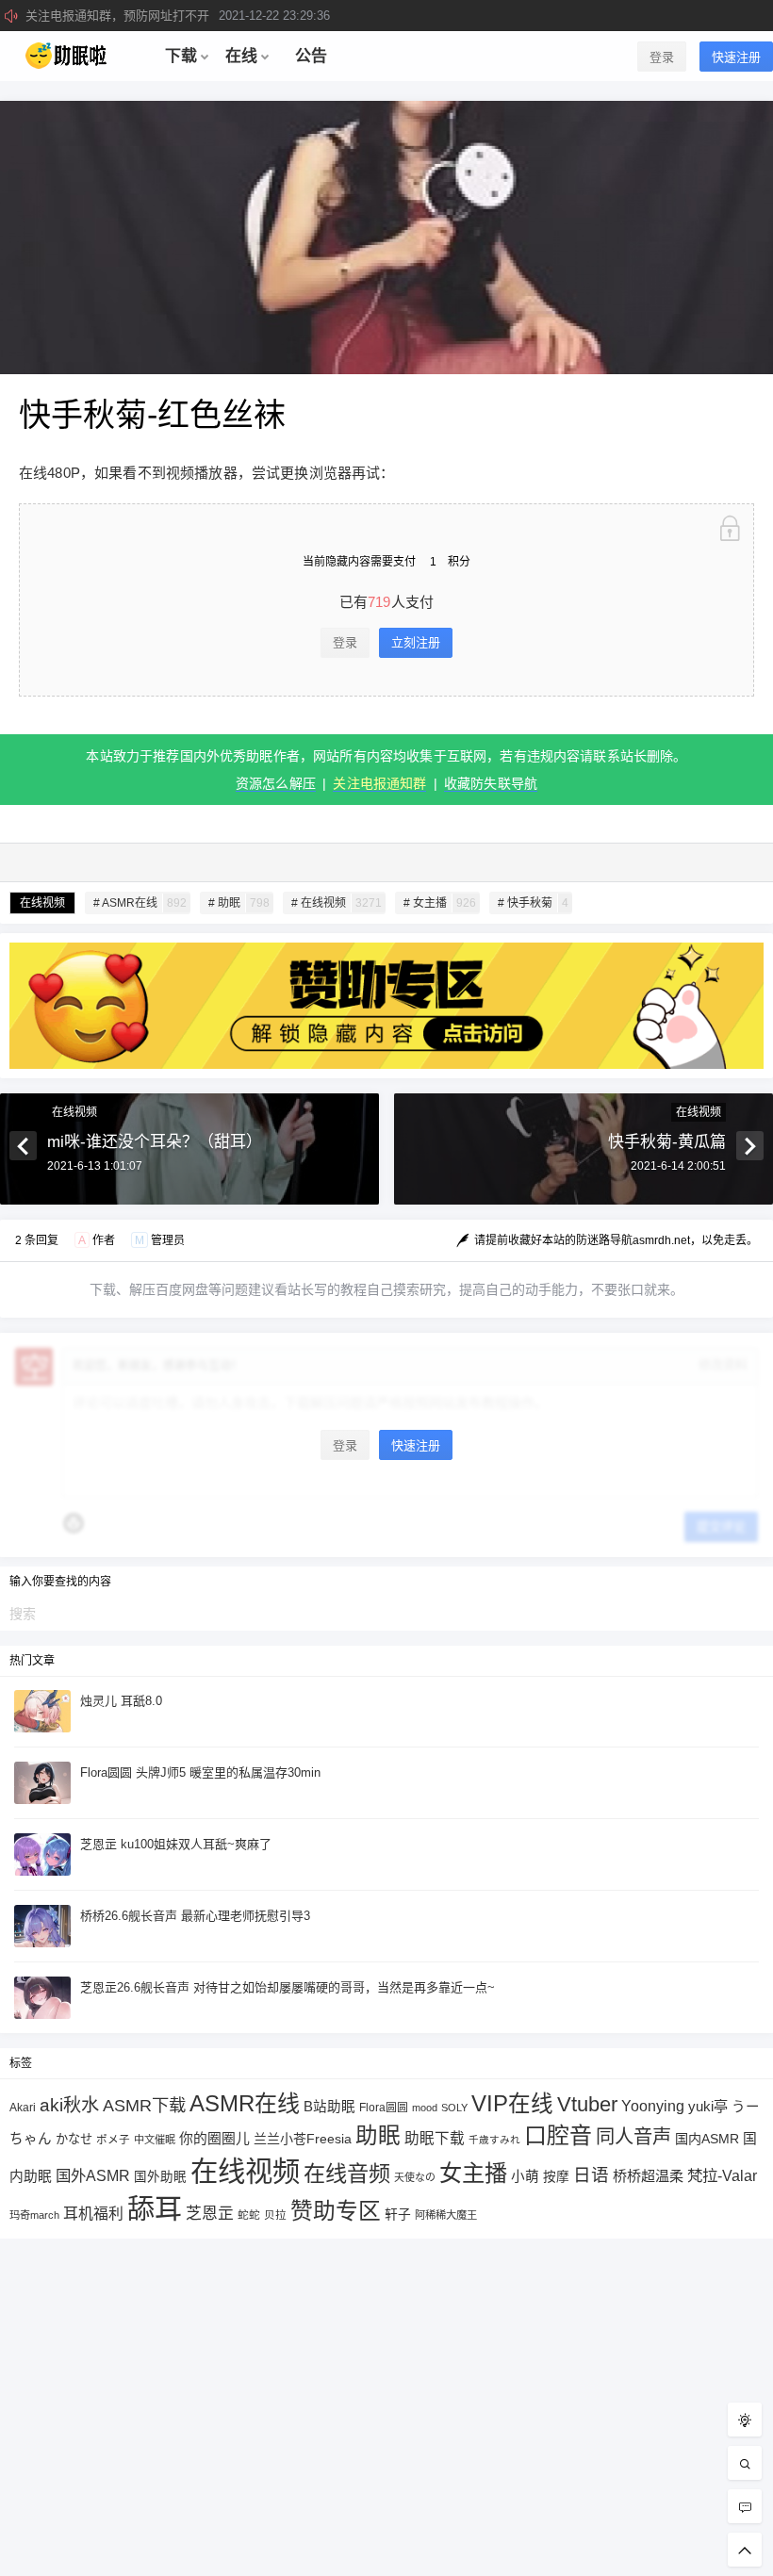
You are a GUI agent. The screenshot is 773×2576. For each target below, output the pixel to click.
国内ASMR (707, 2139)
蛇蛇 (249, 2215)
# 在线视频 (337, 903)
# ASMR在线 (140, 903)
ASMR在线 (245, 2103)
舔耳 (155, 2209)
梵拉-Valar (722, 2175)
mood (425, 2108)
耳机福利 (93, 2214)
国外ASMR (93, 2175)
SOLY (454, 2108)
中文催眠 (155, 2140)
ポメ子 (113, 2139)
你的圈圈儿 (214, 2139)
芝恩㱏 (210, 2214)
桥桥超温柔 (648, 2176)
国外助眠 (160, 2177)
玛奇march (34, 2215)
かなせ (74, 2139)
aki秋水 (69, 2105)
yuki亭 (708, 2106)
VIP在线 (512, 2104)
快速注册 (736, 57)
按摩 (556, 2177)
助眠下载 (435, 2138)
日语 (591, 2175)
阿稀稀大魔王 (446, 2215)
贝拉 (275, 2215)
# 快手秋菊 (533, 903)
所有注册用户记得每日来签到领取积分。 (196, 16)
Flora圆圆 (384, 2108)
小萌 (525, 2176)
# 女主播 (440, 903)
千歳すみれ (494, 2140)
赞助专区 (336, 2211)
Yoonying (653, 2106)
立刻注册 (416, 642)
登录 (662, 57)
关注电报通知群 (379, 783)
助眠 (378, 2136)
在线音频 (347, 2174)
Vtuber (587, 2104)
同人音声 (633, 2137)
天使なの (415, 2177)
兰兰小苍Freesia (303, 2139)
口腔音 (558, 2135)
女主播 (473, 2173)
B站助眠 (329, 2107)
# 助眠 (239, 903)
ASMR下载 (144, 2105)
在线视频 (42, 903)
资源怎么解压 (276, 783)
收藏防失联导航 (491, 783)
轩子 (398, 2215)
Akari (23, 2107)
